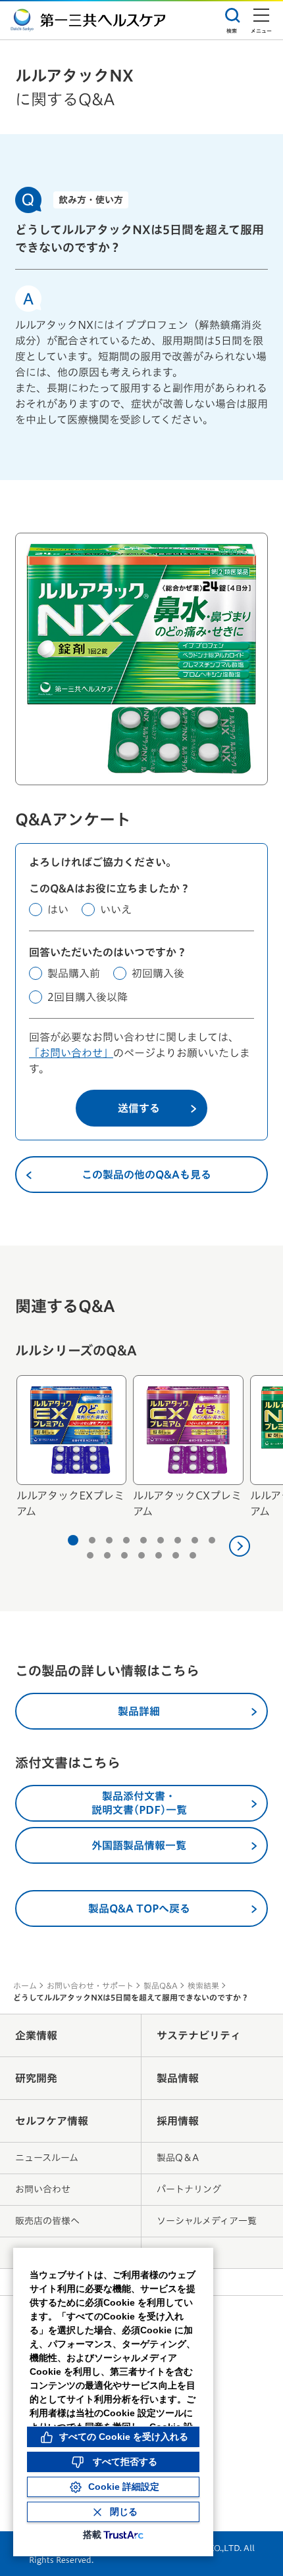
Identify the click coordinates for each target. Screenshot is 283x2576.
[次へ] (240, 1546)
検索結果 (203, 1985)
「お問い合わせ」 (71, 1053)
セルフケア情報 (52, 2121)
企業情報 (36, 2035)
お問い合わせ (43, 2189)
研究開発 (36, 2078)
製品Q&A (161, 1985)
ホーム (25, 1985)
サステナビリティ (199, 2035)
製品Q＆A (178, 2158)
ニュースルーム (47, 2158)
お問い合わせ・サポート (90, 1985)
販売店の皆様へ (47, 2221)
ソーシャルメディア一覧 (207, 2221)
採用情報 (178, 2121)
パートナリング (189, 2189)
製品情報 (178, 2078)
